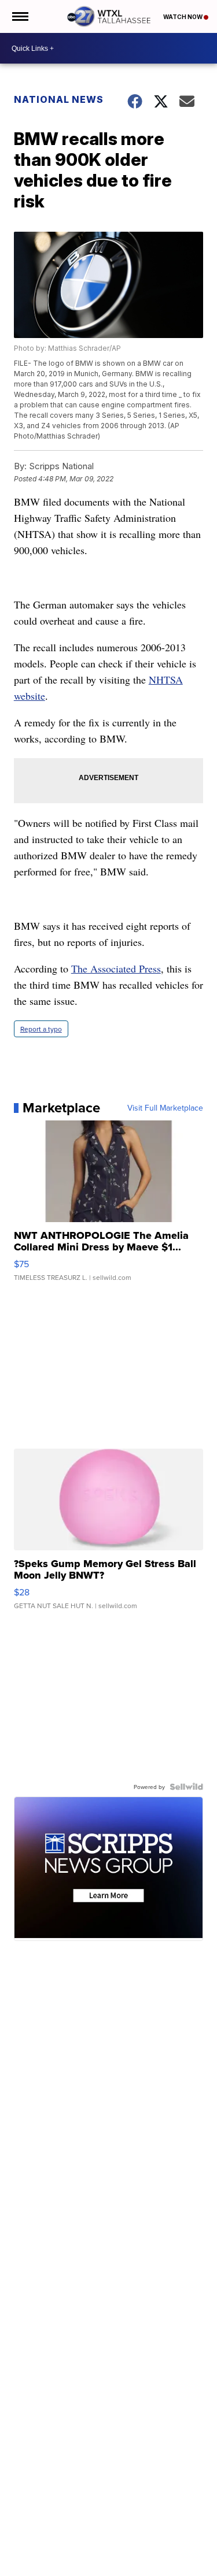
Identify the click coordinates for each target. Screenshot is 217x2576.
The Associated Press (116, 968)
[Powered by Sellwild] (186, 1787)
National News (59, 99)
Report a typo (41, 1029)
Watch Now (183, 17)
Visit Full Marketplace (165, 1108)
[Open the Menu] (19, 16)
